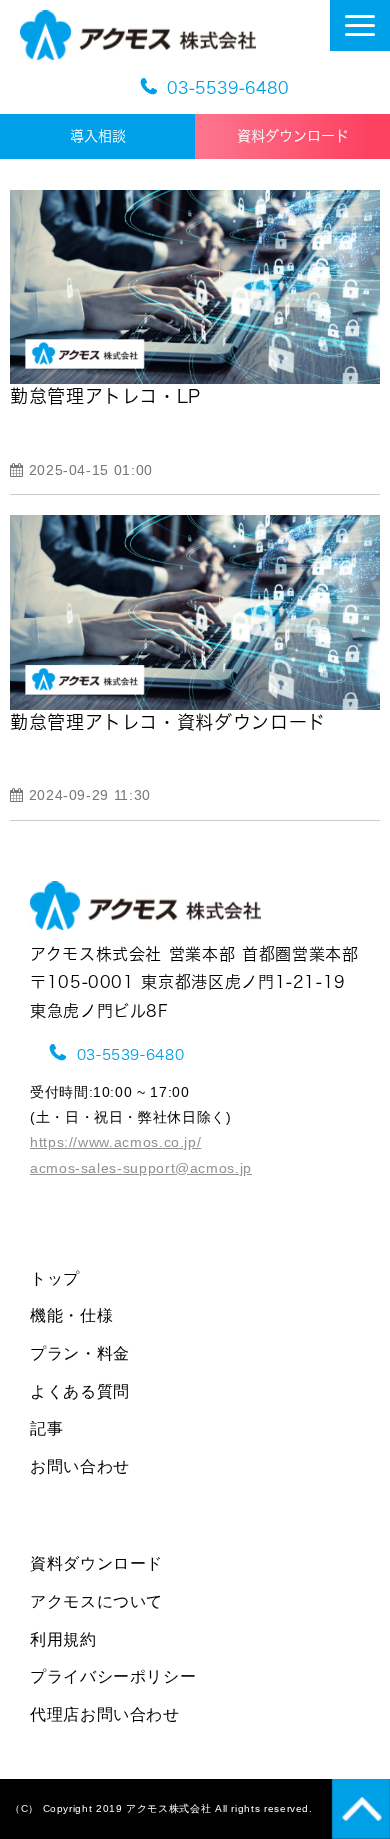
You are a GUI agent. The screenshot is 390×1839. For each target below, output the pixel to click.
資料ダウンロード (293, 136)
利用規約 (63, 1639)
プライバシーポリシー (113, 1676)
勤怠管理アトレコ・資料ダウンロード (168, 722)
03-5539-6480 (228, 88)
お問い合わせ (80, 1466)
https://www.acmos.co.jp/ (115, 1142)
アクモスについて (96, 1601)
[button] (360, 25)
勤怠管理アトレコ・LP (105, 396)
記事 (46, 1428)
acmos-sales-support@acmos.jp (141, 1168)
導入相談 (112, 136)
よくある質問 (80, 1391)
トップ (55, 1278)
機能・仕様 (71, 1315)
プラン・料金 (80, 1353)
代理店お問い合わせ (105, 1714)
